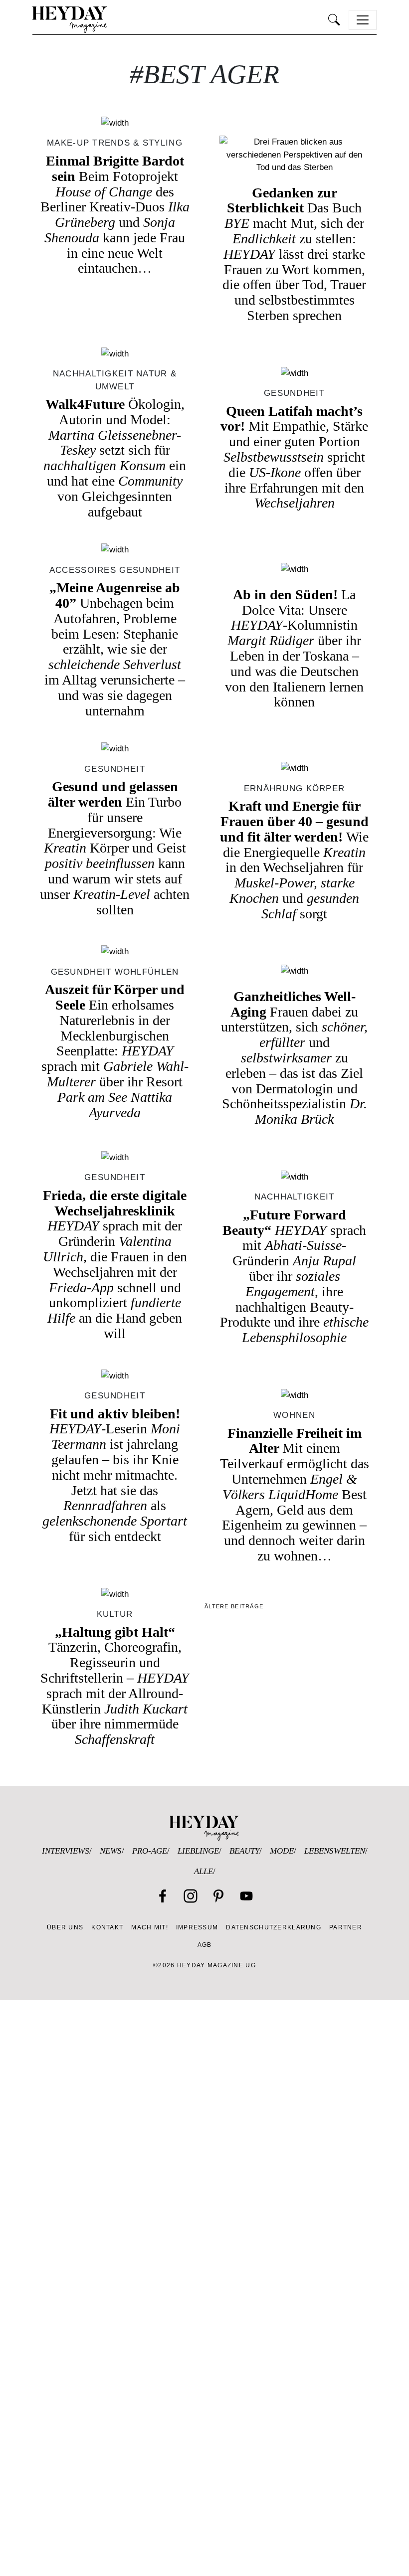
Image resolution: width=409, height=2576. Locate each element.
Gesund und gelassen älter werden (115, 848)
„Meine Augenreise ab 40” (115, 649)
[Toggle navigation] (363, 20)
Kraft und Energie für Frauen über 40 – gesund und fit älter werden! (294, 860)
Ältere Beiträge (234, 1606)
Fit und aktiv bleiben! (115, 1475)
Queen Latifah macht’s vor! (294, 457)
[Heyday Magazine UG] (204, 1827)
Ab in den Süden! (294, 648)
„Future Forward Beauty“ (294, 1276)
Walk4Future (115, 458)
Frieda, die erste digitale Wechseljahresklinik (115, 1264)
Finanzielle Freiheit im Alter (295, 1494)
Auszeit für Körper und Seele (115, 1051)
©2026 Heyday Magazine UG (204, 1965)
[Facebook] (163, 1896)
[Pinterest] (218, 1896)
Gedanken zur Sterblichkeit (294, 254)
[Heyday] (70, 20)
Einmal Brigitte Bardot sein (115, 215)
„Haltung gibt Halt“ (115, 1686)
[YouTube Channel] (246, 1896)
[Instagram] (191, 1896)
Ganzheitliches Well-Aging (294, 1058)
